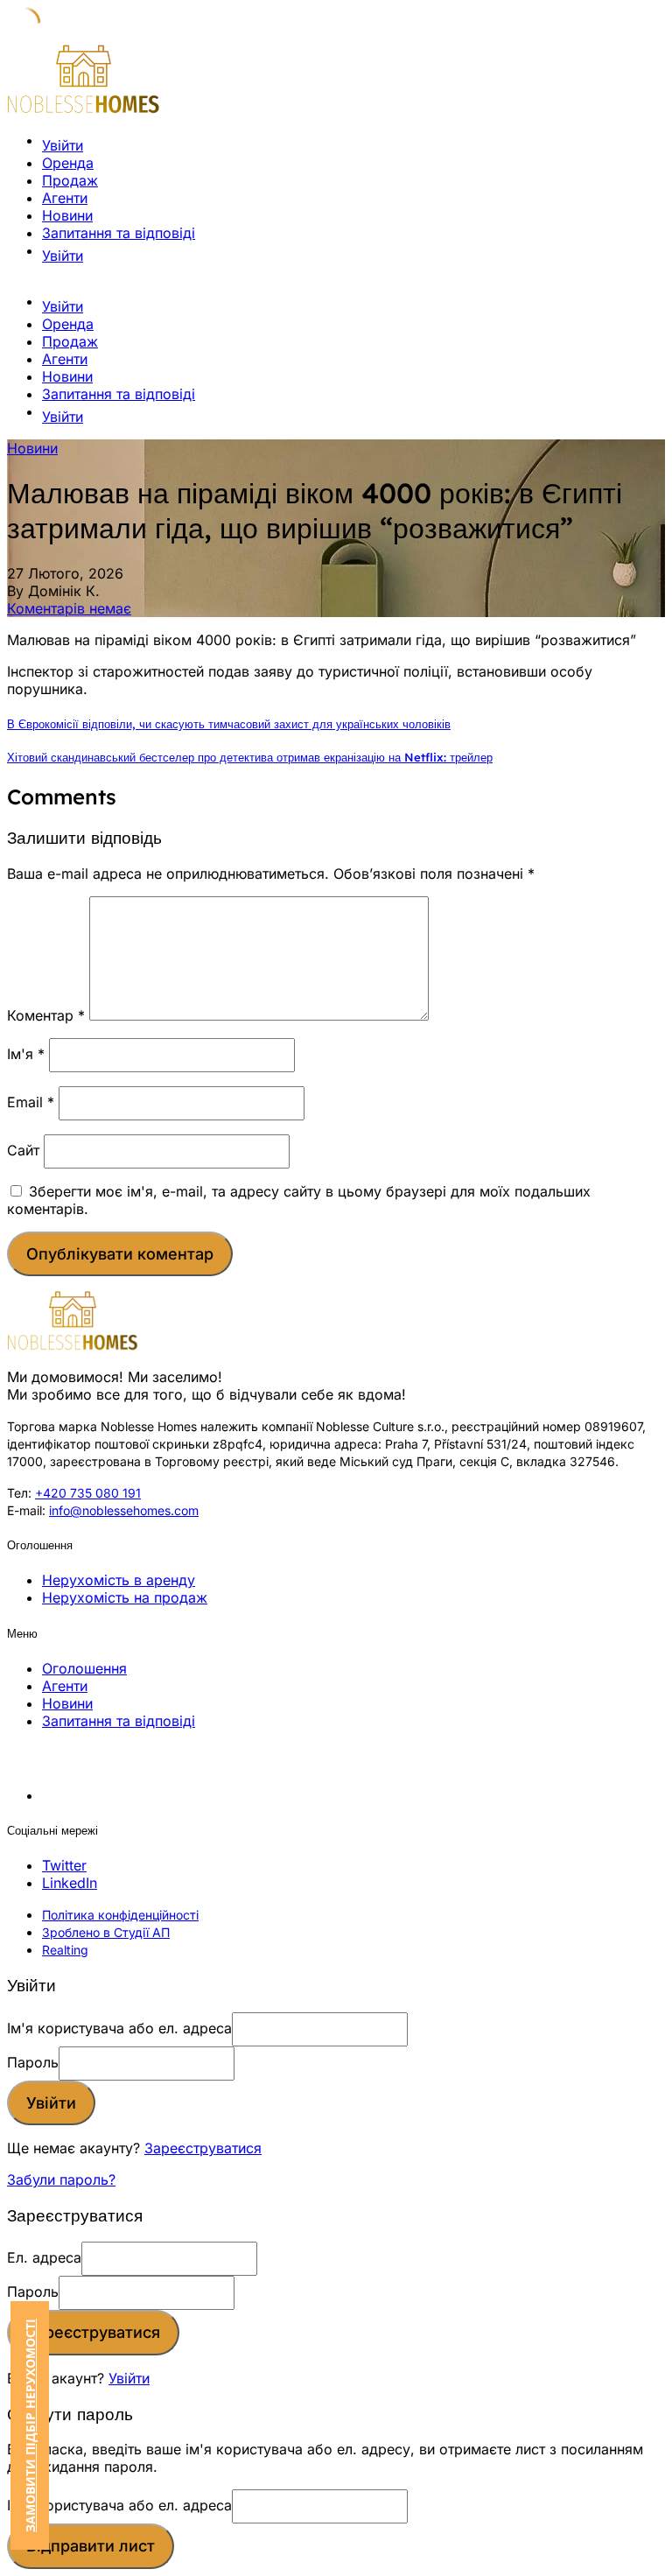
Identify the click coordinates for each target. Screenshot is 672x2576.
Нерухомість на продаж (125, 1597)
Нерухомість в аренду (119, 1580)
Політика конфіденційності (120, 1915)
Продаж (70, 180)
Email (31, 1102)
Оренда (68, 163)
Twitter (64, 1865)
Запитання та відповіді (119, 233)
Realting (65, 1950)
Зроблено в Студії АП (106, 1932)
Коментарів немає (69, 608)
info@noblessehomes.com (124, 1510)
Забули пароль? (61, 2179)
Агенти (65, 198)
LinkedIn (70, 1883)
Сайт (23, 1150)
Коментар (46, 1015)
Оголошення (84, 1668)
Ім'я (26, 1054)
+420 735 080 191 (88, 1493)
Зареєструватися (203, 2148)
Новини (67, 215)
